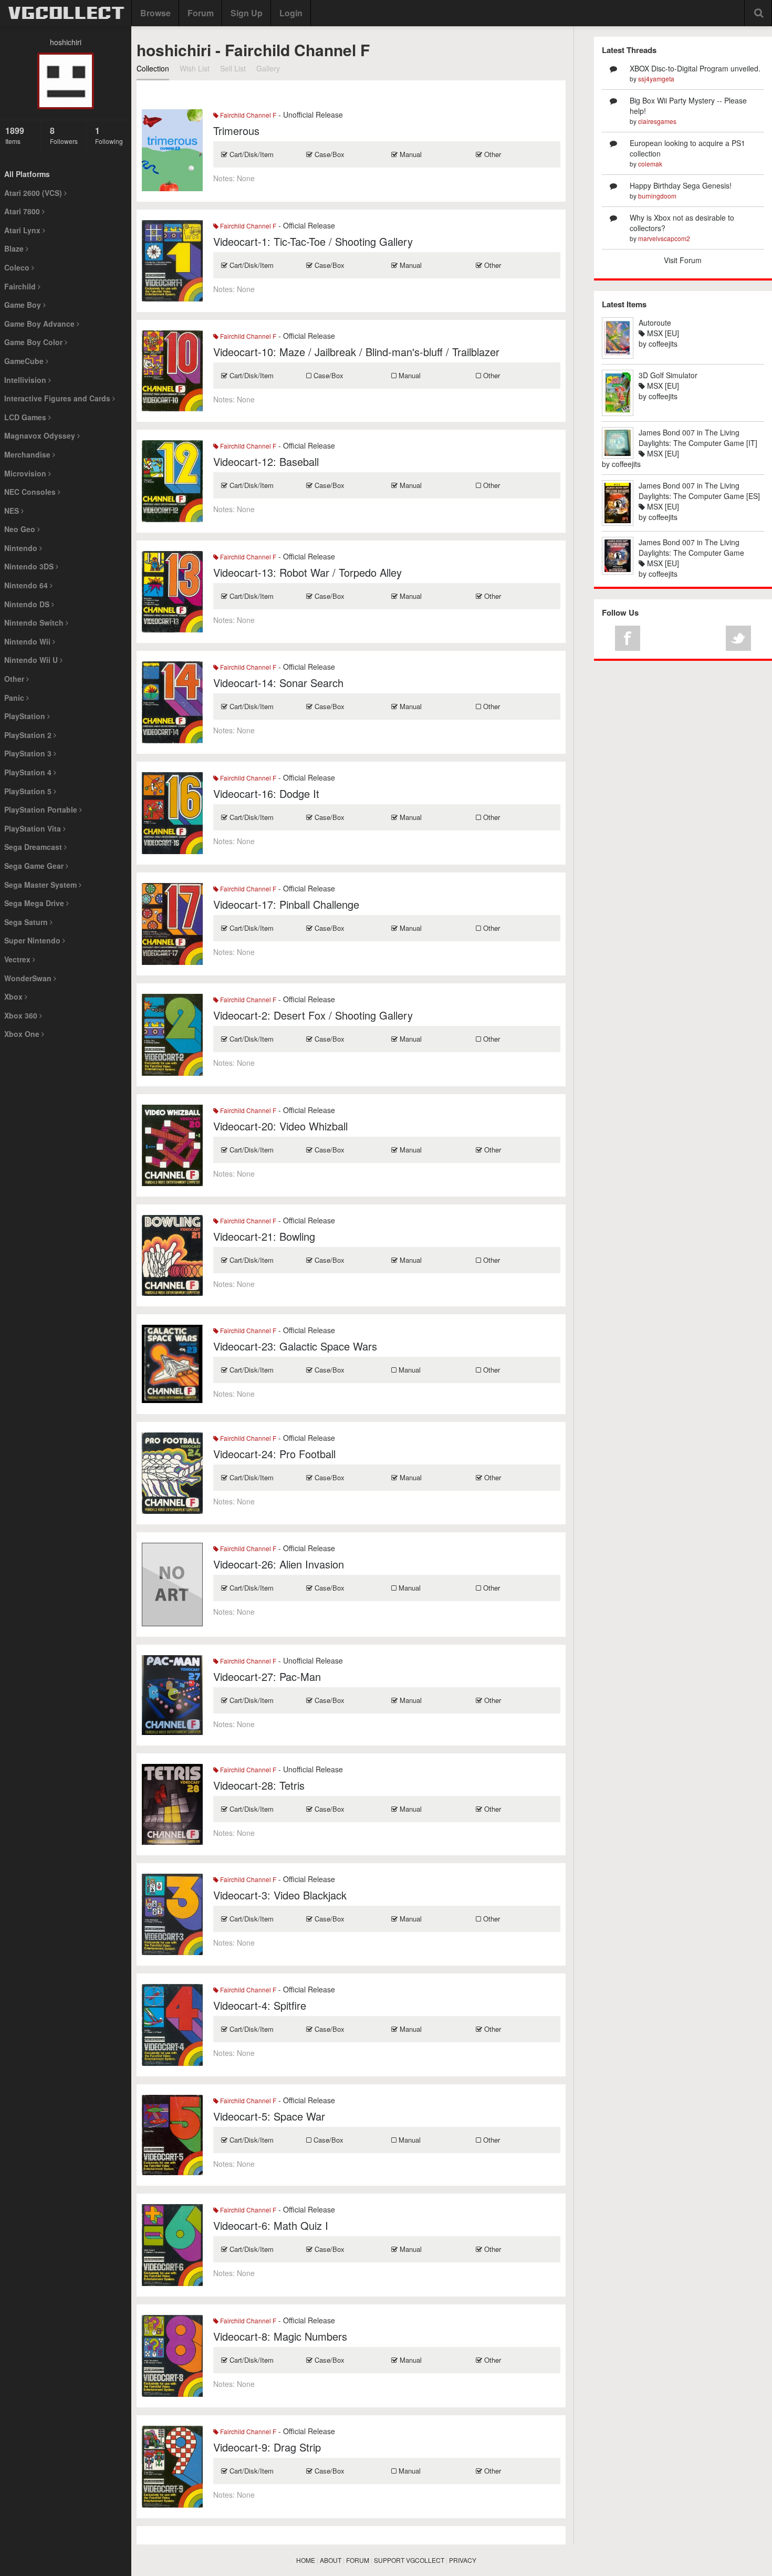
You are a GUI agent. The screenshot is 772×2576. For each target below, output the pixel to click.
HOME (306, 2560)
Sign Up (247, 13)
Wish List (195, 68)
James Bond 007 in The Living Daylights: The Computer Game (691, 547)
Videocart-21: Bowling (264, 1236)
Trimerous (236, 131)
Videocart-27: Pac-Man (267, 1676)
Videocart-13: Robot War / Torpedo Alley (307, 572)
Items (15, 135)
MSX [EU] (662, 333)
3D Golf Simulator (668, 375)
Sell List (233, 68)
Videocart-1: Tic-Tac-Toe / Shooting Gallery (313, 241)
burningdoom (657, 196)
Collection (153, 68)
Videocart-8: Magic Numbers (280, 2336)
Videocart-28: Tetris (259, 1785)
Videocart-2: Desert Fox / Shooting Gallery (313, 1015)
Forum (201, 13)
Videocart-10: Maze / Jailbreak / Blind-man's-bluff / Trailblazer (356, 352)
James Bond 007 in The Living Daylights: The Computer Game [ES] (699, 491)
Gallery (268, 68)
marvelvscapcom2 (664, 238)
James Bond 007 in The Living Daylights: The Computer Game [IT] (698, 438)
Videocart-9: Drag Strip (267, 2447)
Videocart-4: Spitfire (260, 2005)
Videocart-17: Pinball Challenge (286, 904)
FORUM (358, 2560)
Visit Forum (683, 260)
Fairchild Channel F (247, 115)
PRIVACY (463, 2560)
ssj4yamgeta (656, 79)
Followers (64, 135)
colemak (650, 164)
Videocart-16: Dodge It (266, 793)
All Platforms (27, 174)
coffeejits (663, 344)
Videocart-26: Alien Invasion (279, 1564)
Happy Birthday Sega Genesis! (681, 185)
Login (291, 13)
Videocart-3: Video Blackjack (280, 1895)
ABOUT (331, 2560)
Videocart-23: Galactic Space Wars (295, 1346)
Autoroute (655, 323)
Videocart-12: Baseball (266, 461)
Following (109, 135)
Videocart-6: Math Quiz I (271, 2225)
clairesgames (657, 121)
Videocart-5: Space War (269, 2116)
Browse (155, 13)
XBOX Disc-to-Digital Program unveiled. (695, 68)
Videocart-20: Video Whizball (280, 1126)
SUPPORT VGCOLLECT (409, 2560)
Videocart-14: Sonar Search (278, 683)
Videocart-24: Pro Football (274, 1454)
